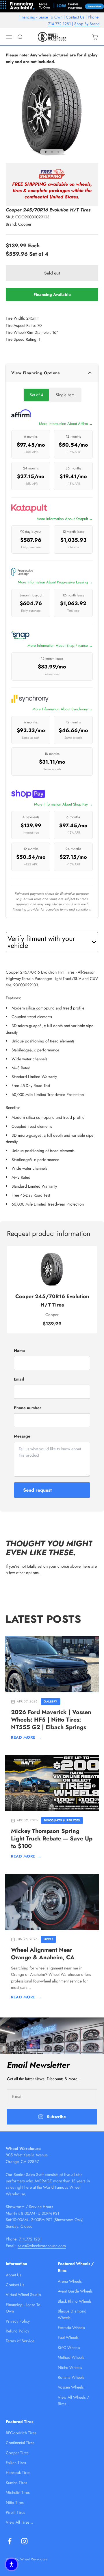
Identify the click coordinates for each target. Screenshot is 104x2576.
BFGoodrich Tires (21, 2433)
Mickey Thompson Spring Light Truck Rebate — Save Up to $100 (52, 1839)
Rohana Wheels (71, 2377)
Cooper (25, 224)
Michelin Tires (18, 2492)
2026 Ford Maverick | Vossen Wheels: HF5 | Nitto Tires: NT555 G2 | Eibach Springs (51, 1720)
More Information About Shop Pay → (63, 804)
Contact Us (75, 17)
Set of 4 (36, 395)
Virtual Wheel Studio (23, 2295)
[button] (12, 2564)
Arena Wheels (70, 2281)
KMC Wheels (69, 2347)
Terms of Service (20, 2341)
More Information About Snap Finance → (60, 645)
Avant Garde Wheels (75, 2291)
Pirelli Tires (15, 2512)
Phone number (28, 1408)
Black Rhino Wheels (75, 2301)
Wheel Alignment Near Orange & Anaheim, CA (43, 1954)
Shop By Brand (87, 24)
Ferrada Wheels (71, 2328)
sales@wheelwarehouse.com (42, 2246)
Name (19, 1350)
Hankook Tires (18, 2472)
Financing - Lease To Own (40, 17)
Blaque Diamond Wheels (72, 2314)
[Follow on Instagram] (24, 2541)
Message (22, 1436)
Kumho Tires (16, 2483)
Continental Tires (20, 2443)
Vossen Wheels (71, 2387)
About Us (14, 2275)
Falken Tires (16, 2463)
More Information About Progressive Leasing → (55, 582)
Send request (37, 1490)
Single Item (65, 395)
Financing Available (52, 294)
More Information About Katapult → (65, 519)
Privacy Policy (18, 2321)
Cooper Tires (17, 2453)
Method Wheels (71, 2357)
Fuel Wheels (68, 2337)
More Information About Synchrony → (63, 709)
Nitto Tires (15, 2503)
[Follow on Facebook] (10, 2541)
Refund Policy (17, 2331)
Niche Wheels (70, 2367)
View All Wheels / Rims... (73, 2400)
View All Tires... (19, 2522)
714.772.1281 (59, 24)
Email (19, 1379)
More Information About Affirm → (66, 424)
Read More (26, 1737)
